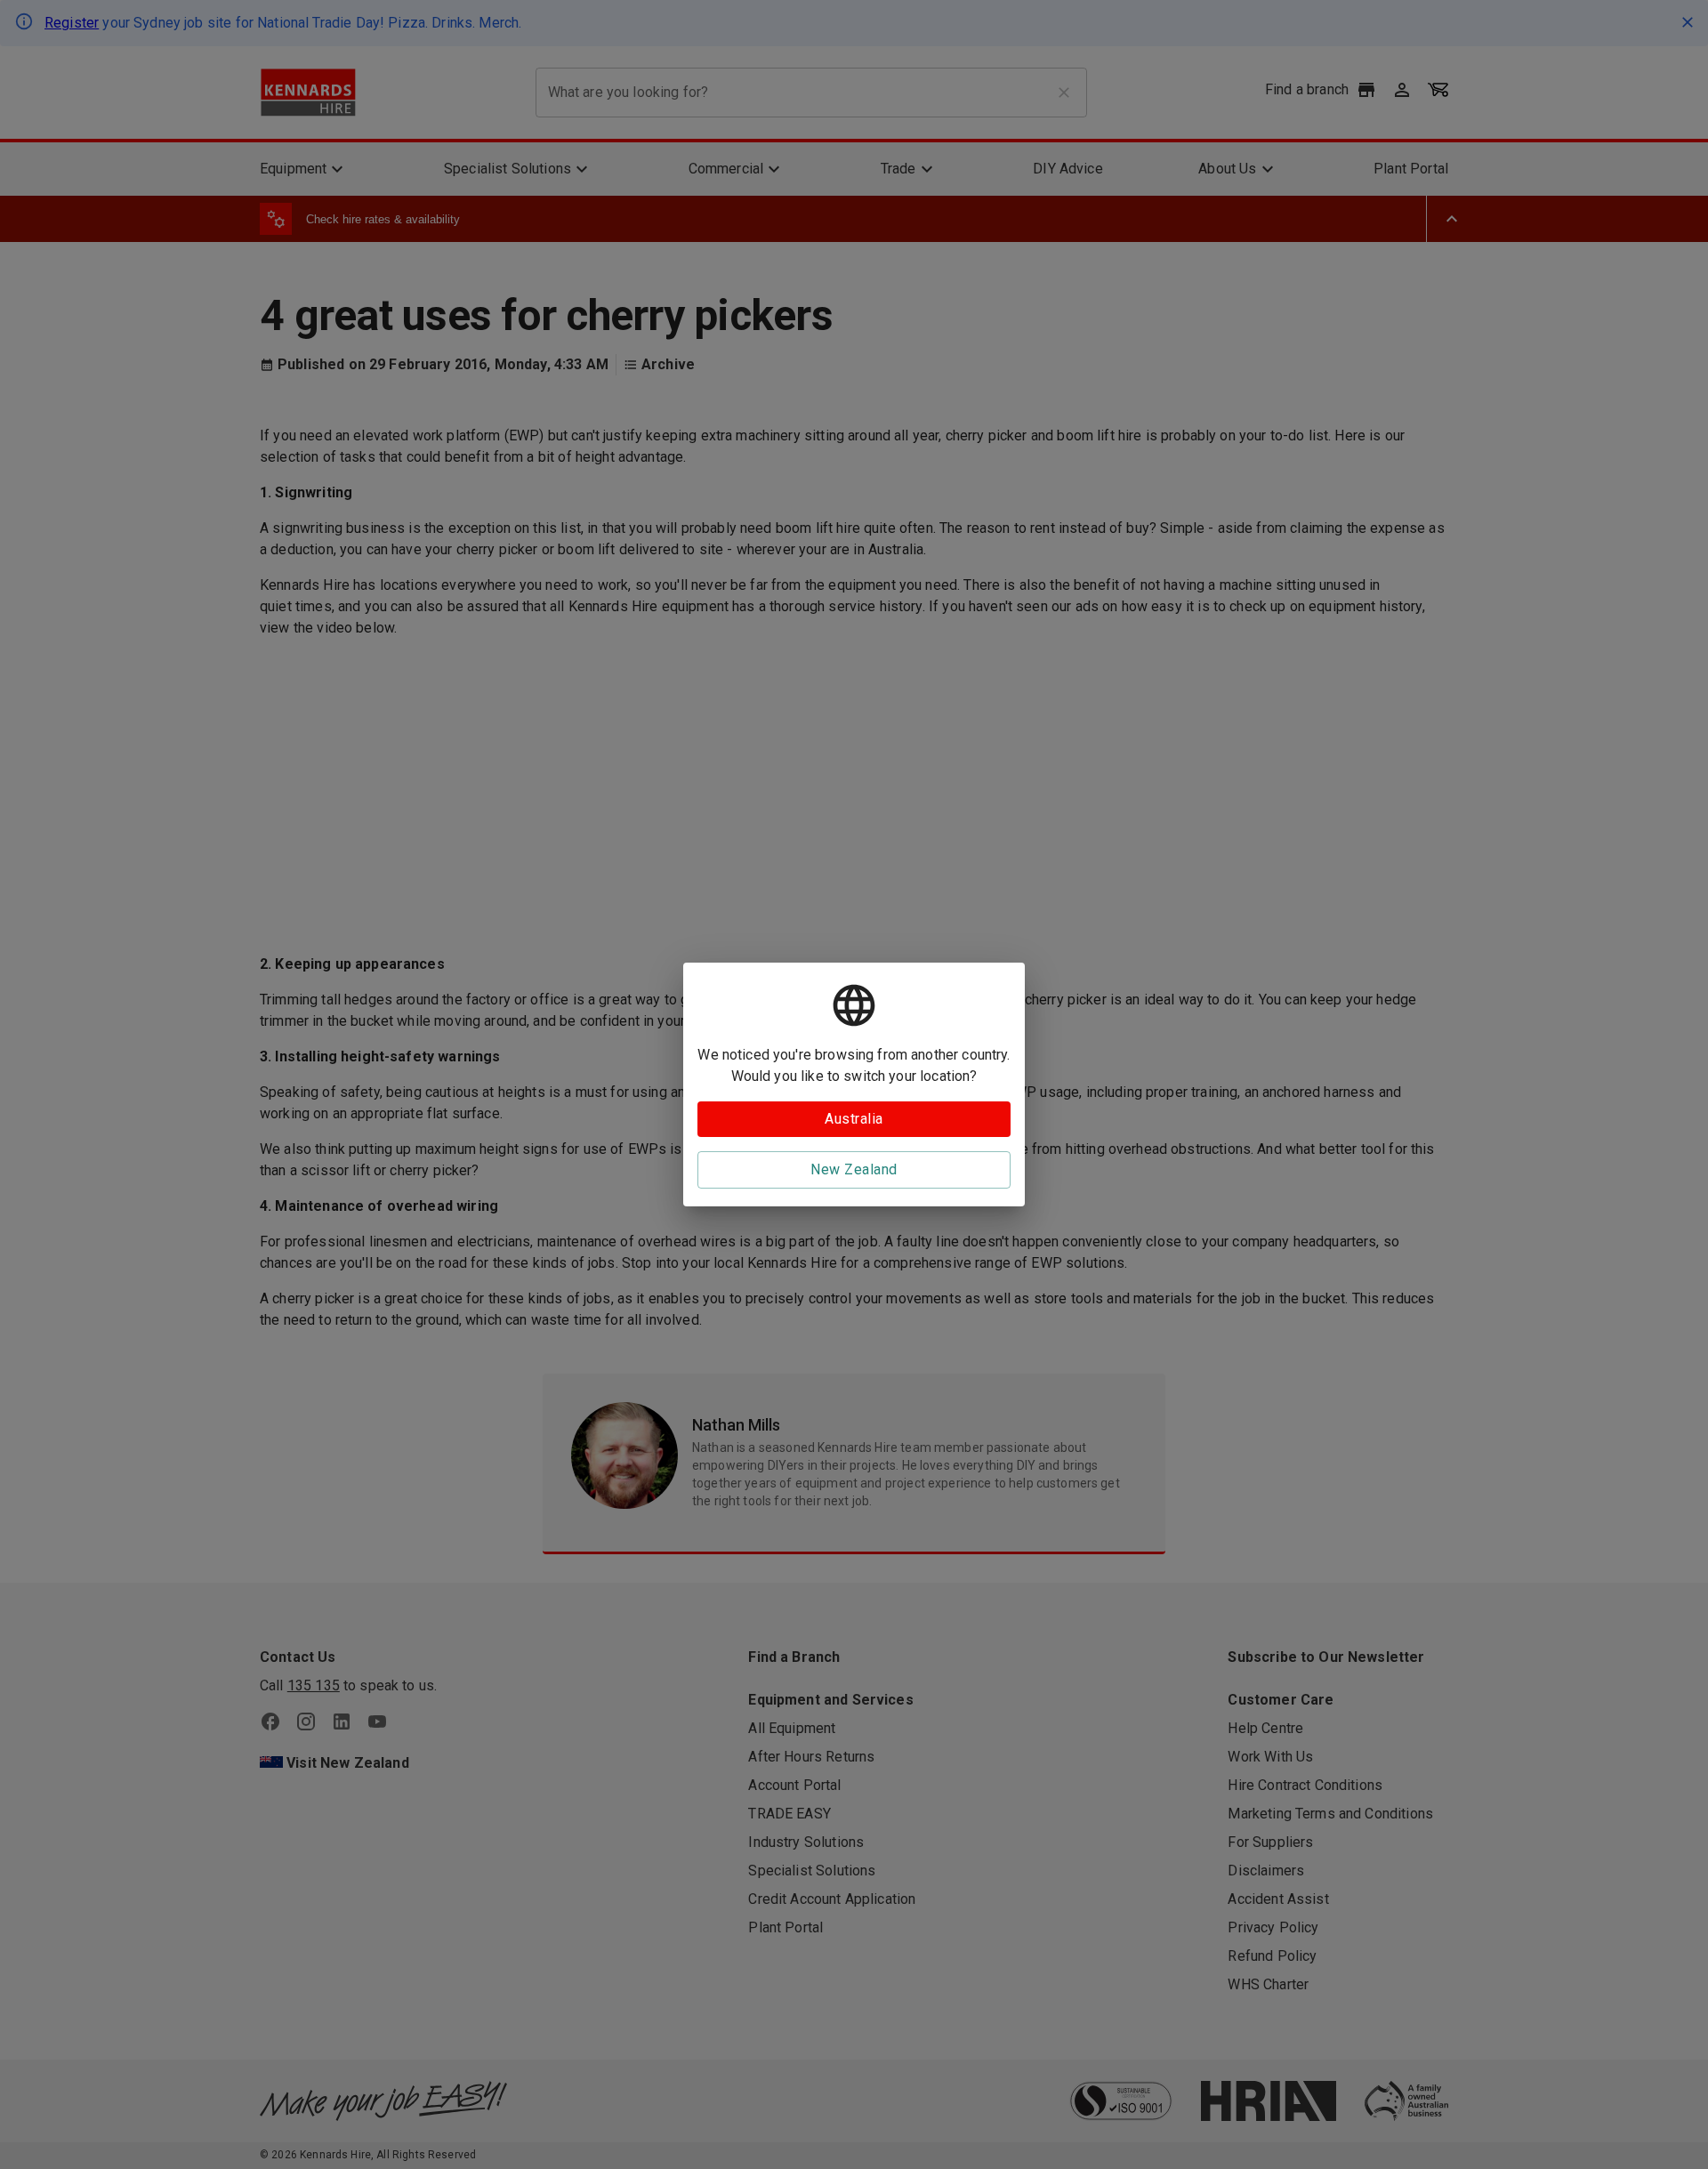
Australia (854, 1119)
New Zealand (854, 1169)
